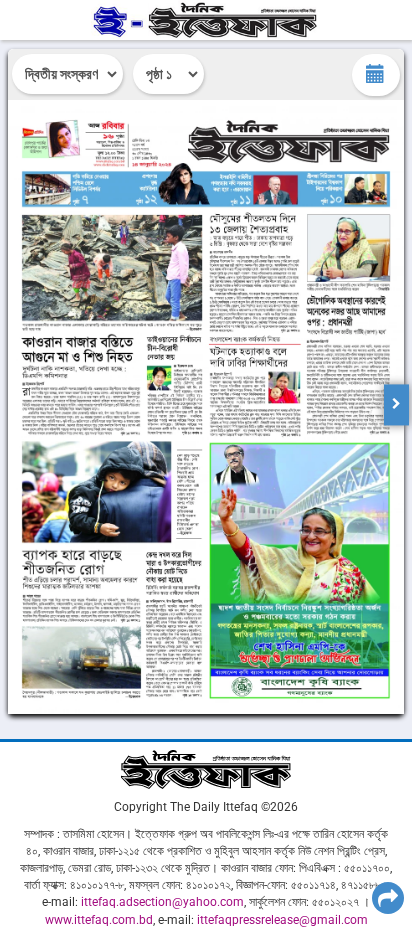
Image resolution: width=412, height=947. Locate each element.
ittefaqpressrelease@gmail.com (282, 920)
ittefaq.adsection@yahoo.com (162, 902)
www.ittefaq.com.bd (99, 920)
